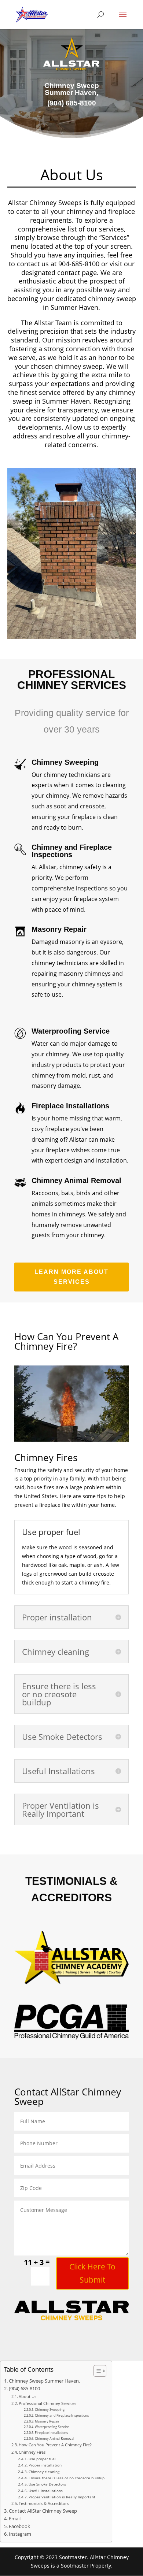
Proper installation (45, 2465)
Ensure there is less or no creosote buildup (67, 2478)
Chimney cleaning (44, 2472)
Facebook (19, 2526)
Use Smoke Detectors (47, 2484)
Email (15, 2519)
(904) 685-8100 (24, 2389)
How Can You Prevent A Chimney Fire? (55, 2445)
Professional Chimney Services (47, 2403)
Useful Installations (46, 2491)
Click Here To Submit (92, 2273)
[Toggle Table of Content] (96, 2371)
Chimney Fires (32, 2452)
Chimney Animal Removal (54, 2438)
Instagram (20, 2534)
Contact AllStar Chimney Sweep (43, 2511)
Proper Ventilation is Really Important (62, 2497)
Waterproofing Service (52, 2427)
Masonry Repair (47, 2421)
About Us (27, 2396)
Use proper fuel (42, 2459)
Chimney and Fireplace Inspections (62, 2415)
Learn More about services (71, 1277)
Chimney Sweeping (50, 2410)
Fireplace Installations (51, 2433)
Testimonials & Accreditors (44, 2503)
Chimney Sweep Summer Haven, (44, 2381)
